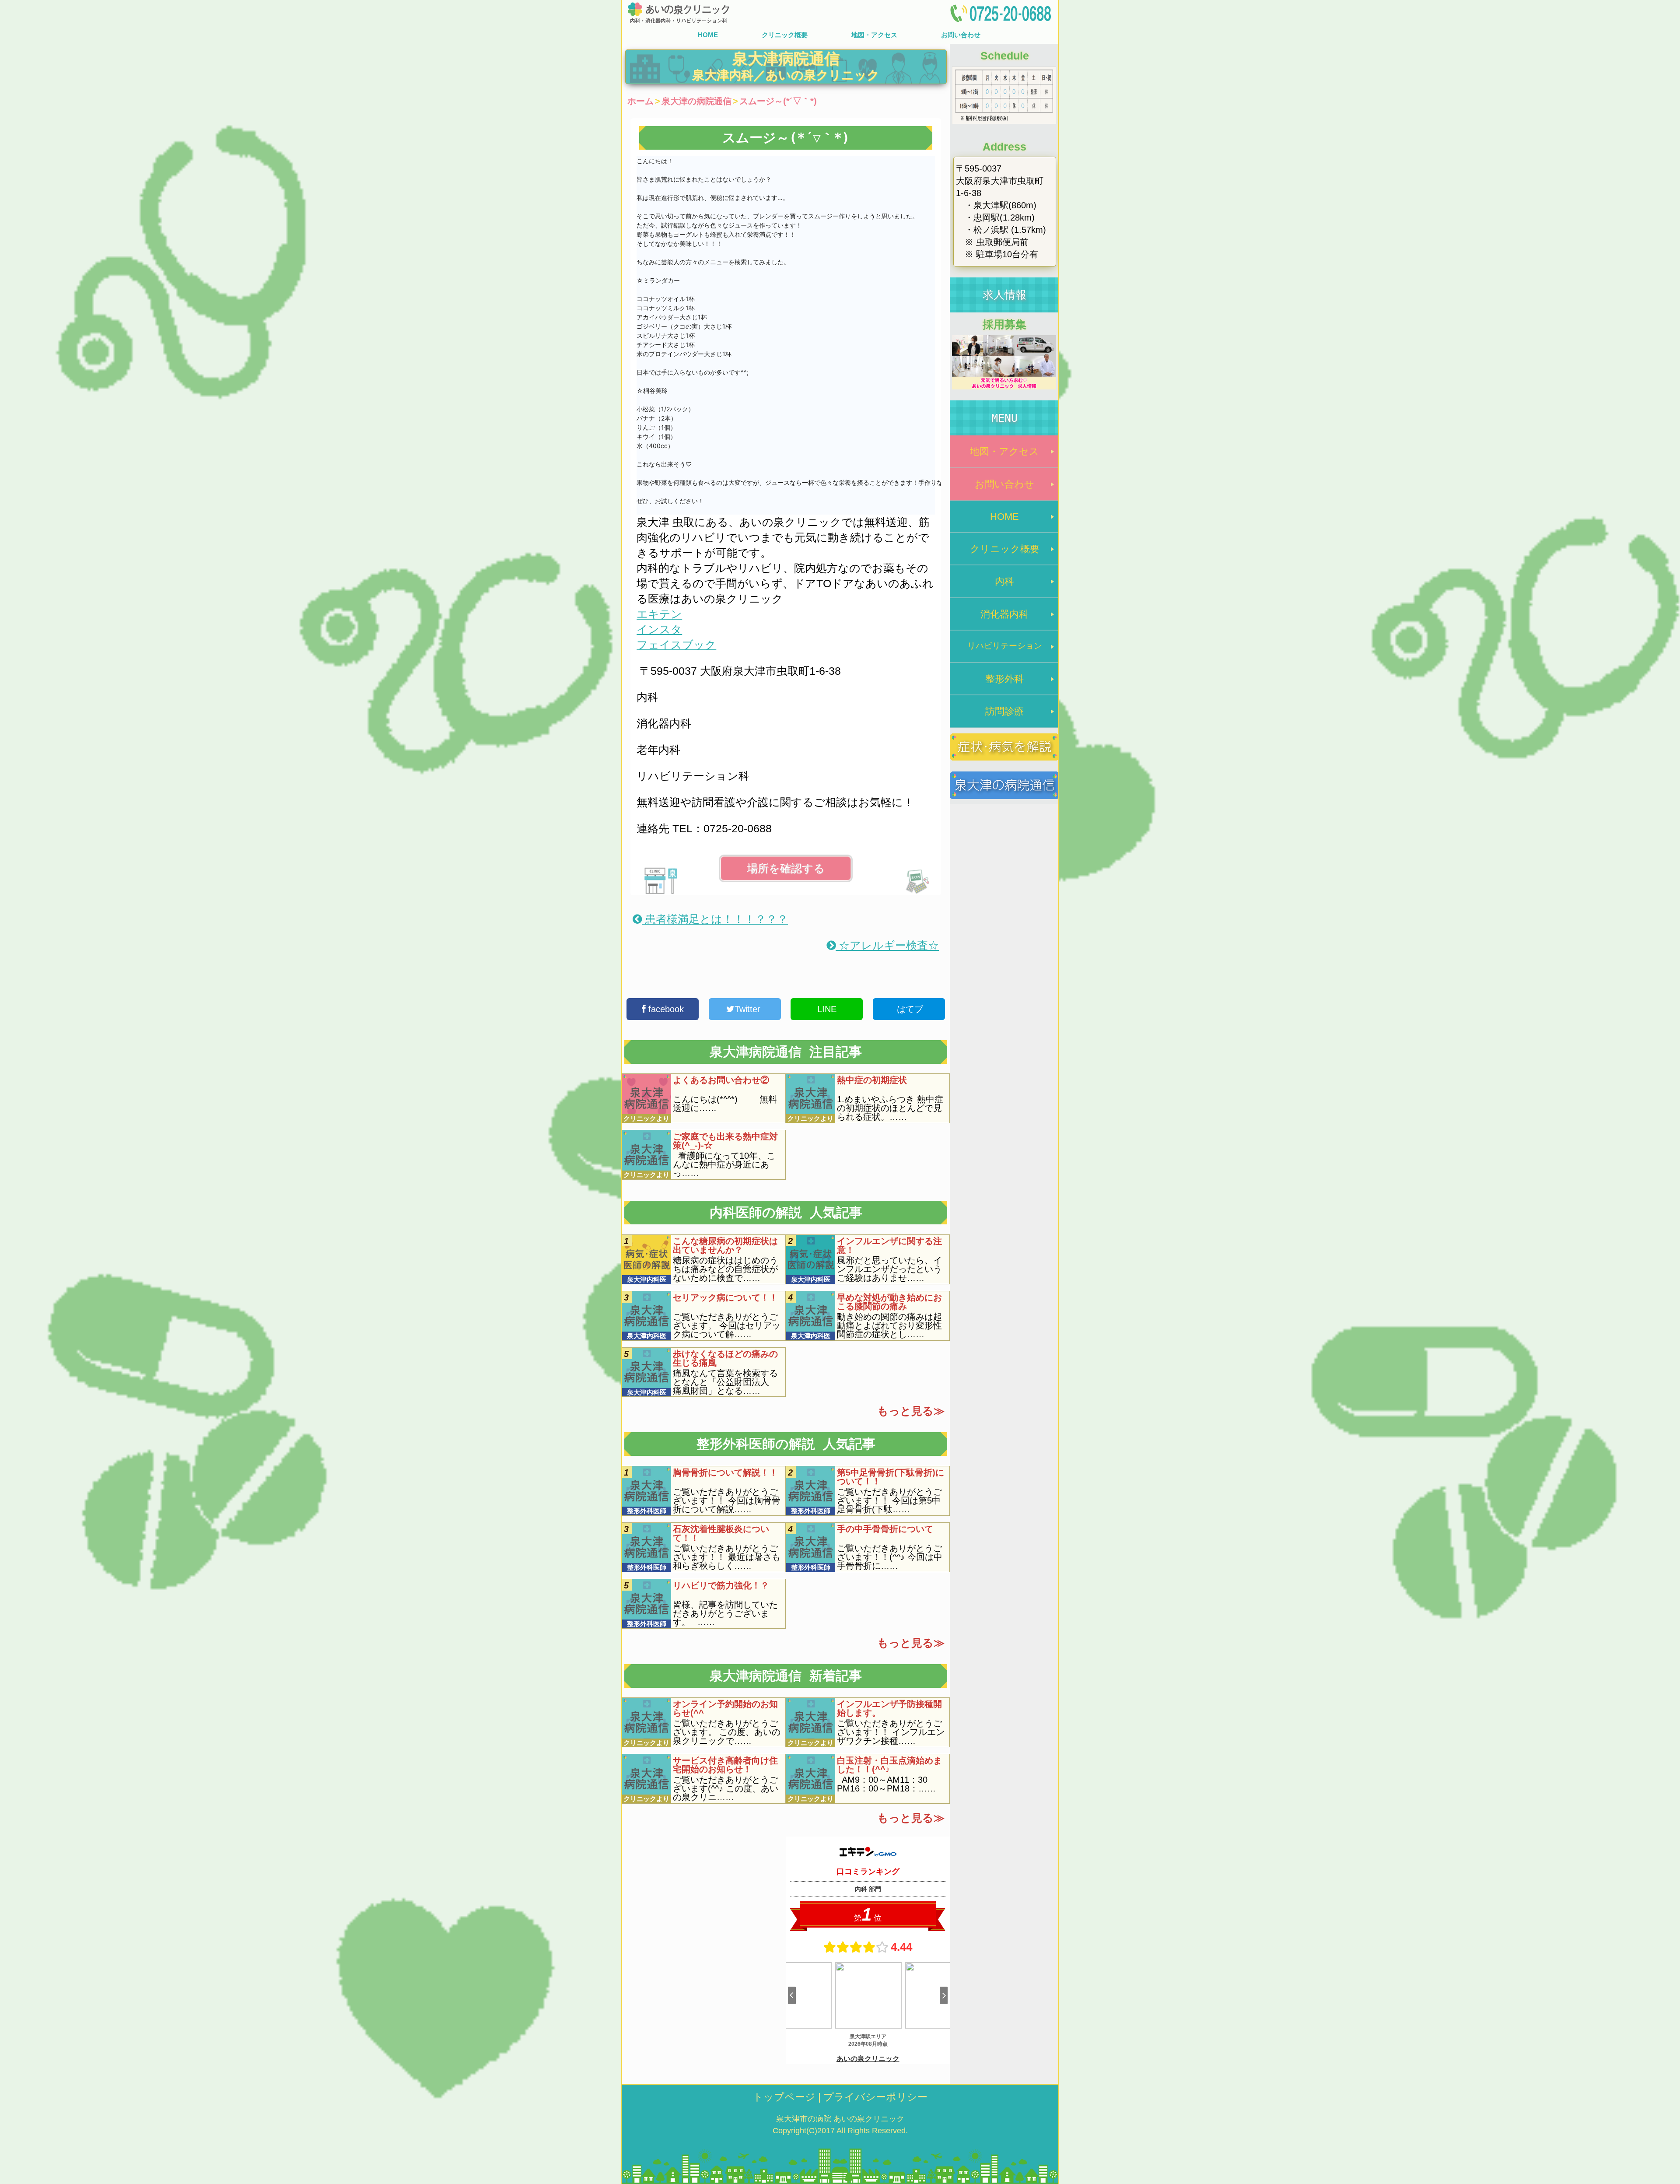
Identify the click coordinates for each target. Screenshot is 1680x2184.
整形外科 (1004, 679)
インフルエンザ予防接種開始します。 (889, 1708)
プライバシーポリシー (875, 2097)
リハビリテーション (1005, 646)
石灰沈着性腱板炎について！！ (721, 1533)
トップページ (784, 2097)
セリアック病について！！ (725, 1297)
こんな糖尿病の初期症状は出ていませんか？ (725, 1245)
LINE (827, 1009)
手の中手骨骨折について (885, 1529)
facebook (665, 1009)
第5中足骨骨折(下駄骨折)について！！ (891, 1477)
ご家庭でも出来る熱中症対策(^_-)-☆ (725, 1141)
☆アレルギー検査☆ (887, 945)
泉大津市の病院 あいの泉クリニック (840, 2119)
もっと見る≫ (911, 1411)
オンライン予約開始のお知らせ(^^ (725, 1708)
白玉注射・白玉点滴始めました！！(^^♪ (889, 1765)
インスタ (659, 629)
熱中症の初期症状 (872, 1080)
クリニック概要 (785, 35)
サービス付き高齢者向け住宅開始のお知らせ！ (725, 1765)
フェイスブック (676, 645)
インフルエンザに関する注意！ (889, 1245)
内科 (1004, 581)
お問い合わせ (961, 35)
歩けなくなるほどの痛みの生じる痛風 (725, 1358)
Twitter (749, 1009)
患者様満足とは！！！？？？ (715, 919)
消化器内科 (1004, 614)
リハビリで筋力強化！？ (721, 1585)
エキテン (659, 614)
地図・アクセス (874, 35)
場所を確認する (786, 868)
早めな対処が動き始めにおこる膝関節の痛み (889, 1302)
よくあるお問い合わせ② (721, 1080)
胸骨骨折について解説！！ (725, 1472)
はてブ (909, 1009)
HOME (708, 35)
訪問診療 (1004, 711)
